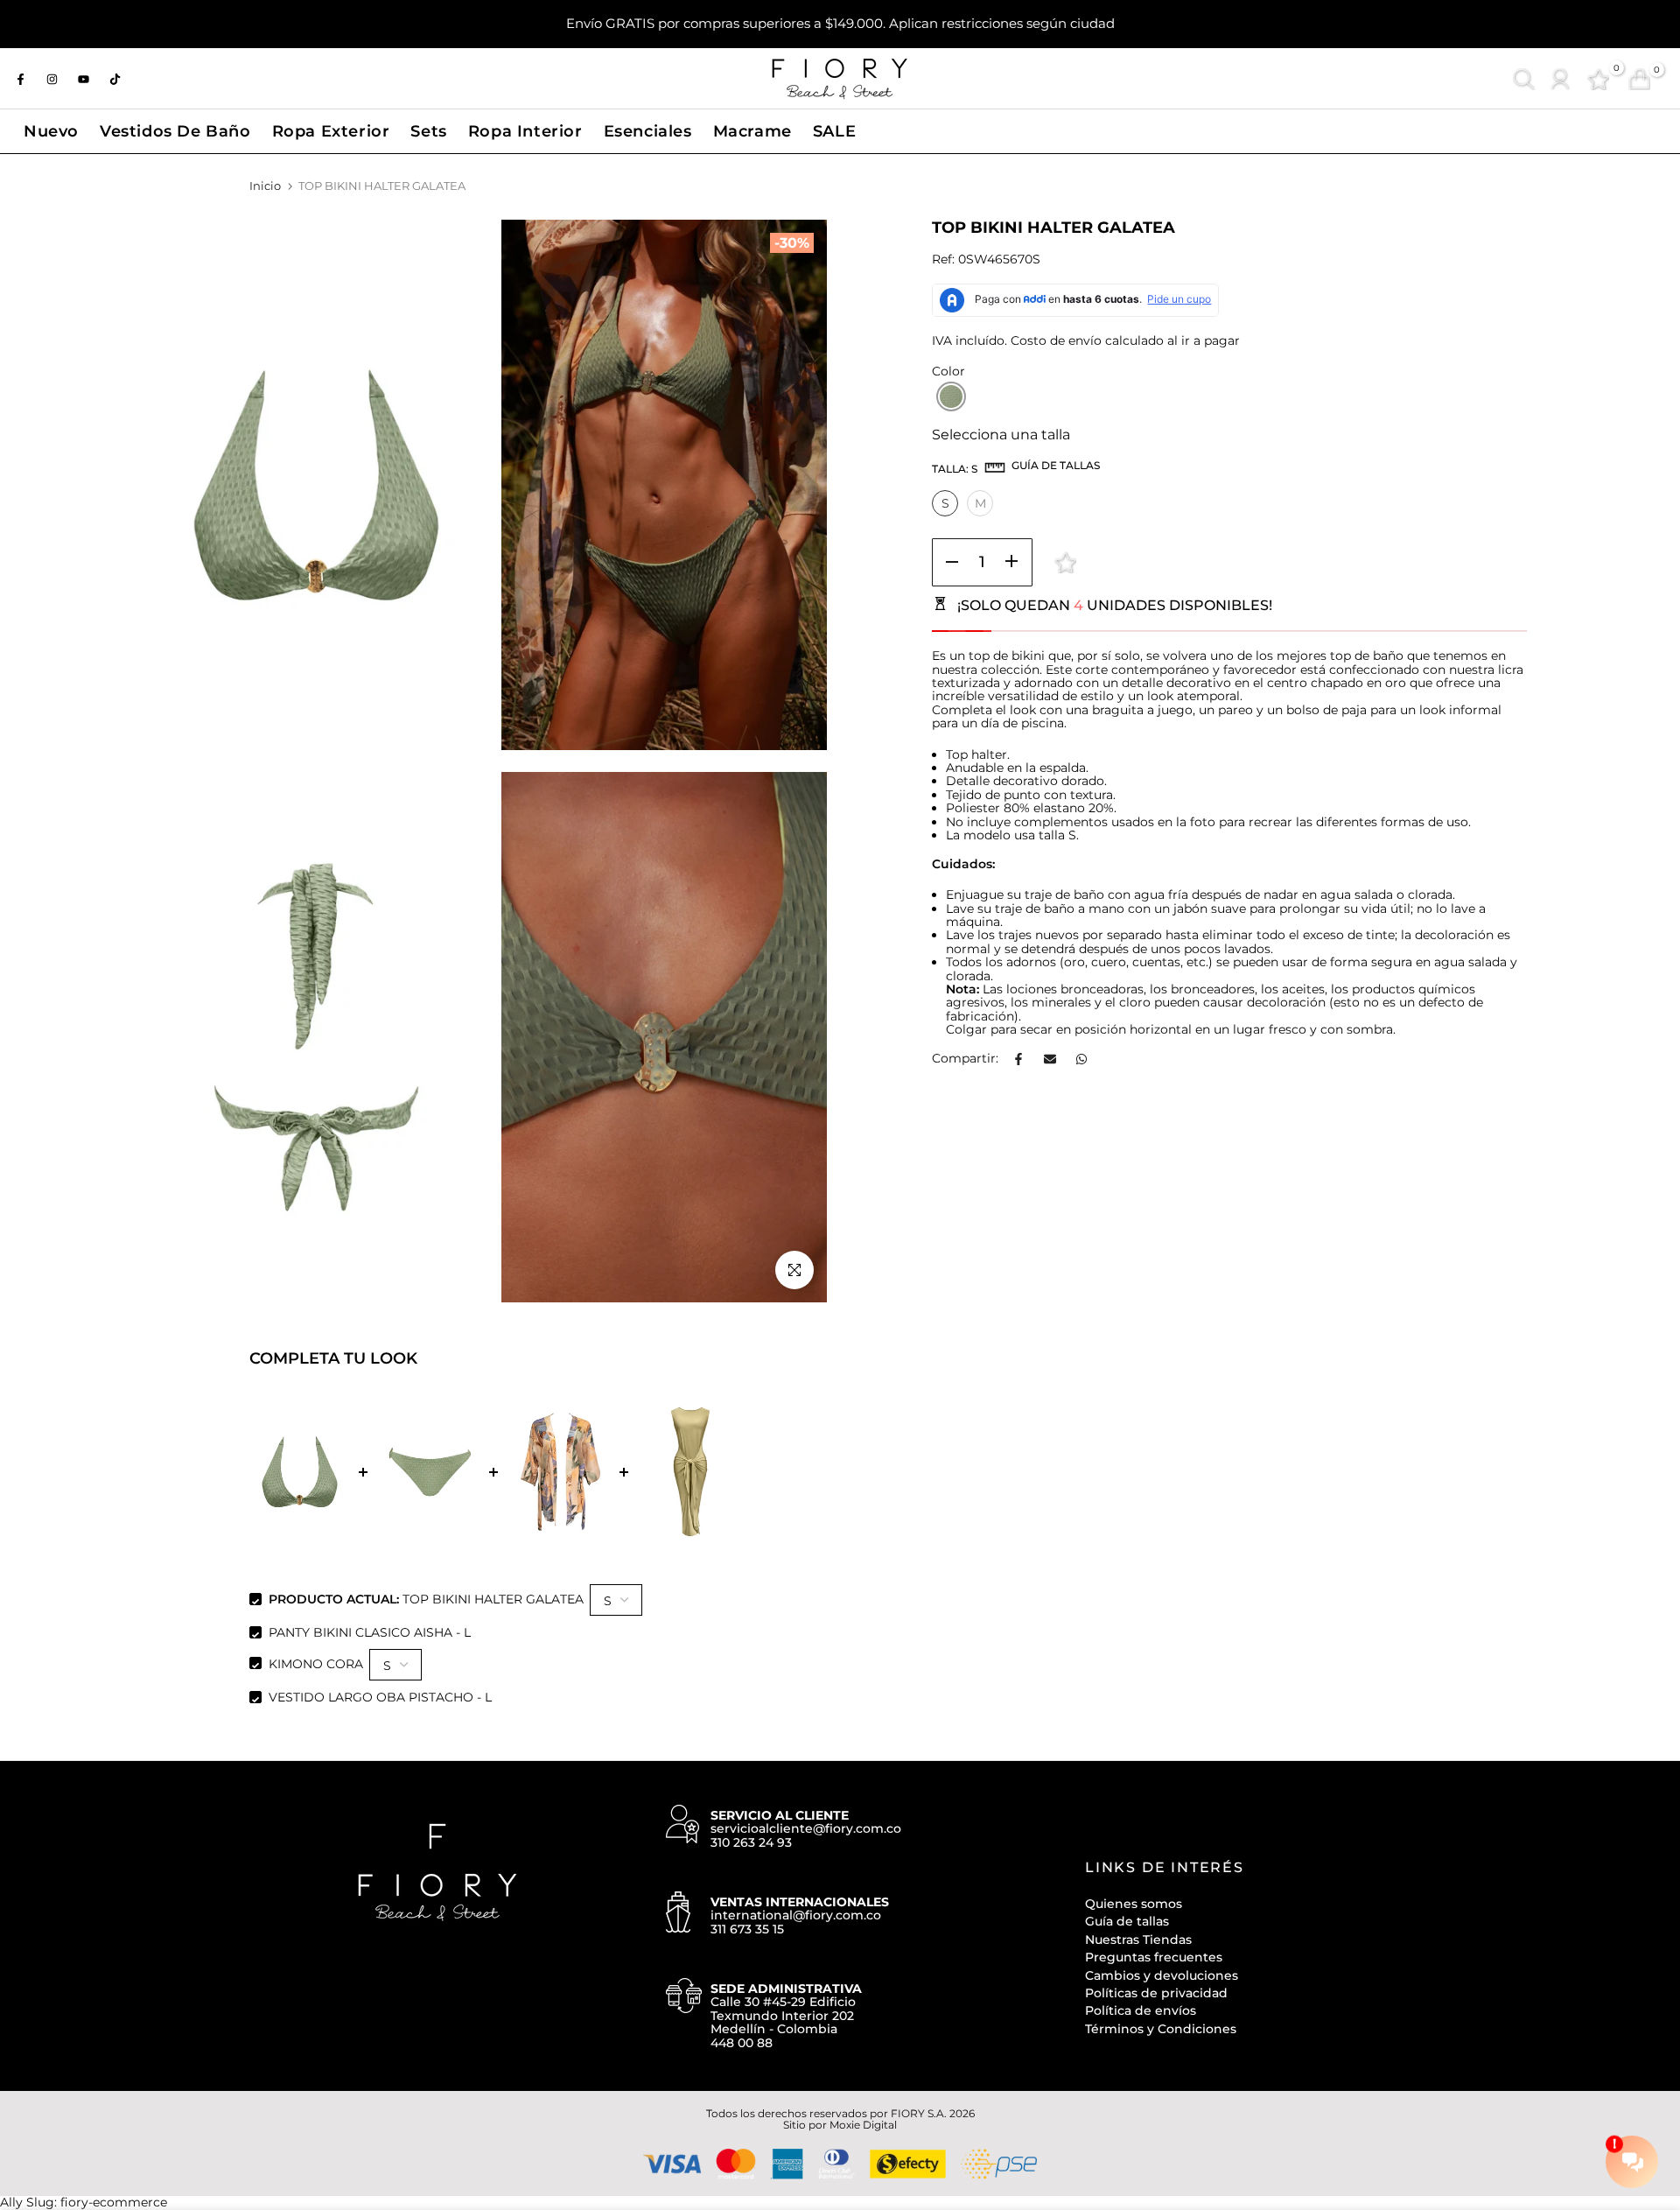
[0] (1598, 79)
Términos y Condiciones (1161, 2029)
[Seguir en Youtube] (83, 79)
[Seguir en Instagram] (52, 79)
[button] (951, 396)
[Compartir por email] (1050, 1059)
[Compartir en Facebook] (1018, 1059)
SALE (834, 131)
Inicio (265, 186)
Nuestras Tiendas (1138, 1940)
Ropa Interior (525, 131)
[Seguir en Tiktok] (115, 79)
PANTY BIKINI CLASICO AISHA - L (370, 1632)
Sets (428, 131)
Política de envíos (1141, 2010)
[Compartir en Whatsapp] (1081, 1059)
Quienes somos (1134, 1904)
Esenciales (648, 131)
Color (948, 372)
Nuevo (51, 131)
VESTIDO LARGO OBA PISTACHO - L (380, 1697)
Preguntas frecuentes (1154, 1957)
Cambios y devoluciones (1162, 1975)
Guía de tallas (1127, 1921)
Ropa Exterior (331, 131)
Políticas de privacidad (1156, 1993)
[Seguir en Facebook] (20, 79)
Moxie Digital (863, 2125)
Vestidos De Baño (175, 131)
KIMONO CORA (316, 1663)
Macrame (752, 131)
